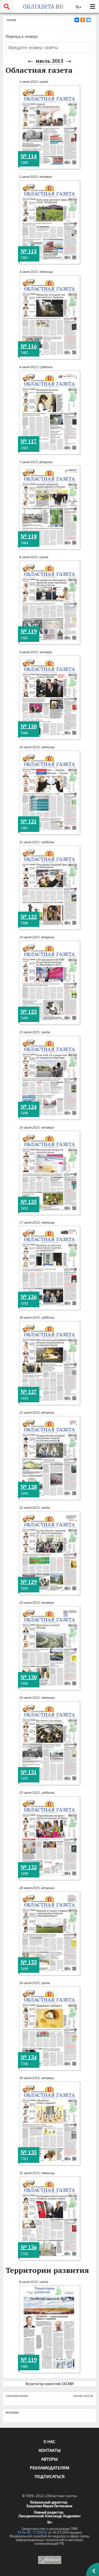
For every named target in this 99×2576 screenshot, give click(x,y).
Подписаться (50, 2476)
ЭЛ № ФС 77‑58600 (32, 2532)
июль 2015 (49, 61)
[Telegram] (88, 20)
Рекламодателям (50, 2468)
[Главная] (43, 7)
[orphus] (49, 2560)
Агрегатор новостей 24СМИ (50, 2384)
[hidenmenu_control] (92, 7)
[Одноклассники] (83, 20)
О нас (49, 2441)
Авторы (49, 2459)
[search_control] (7, 7)
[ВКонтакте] (77, 20)
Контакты (50, 2450)
